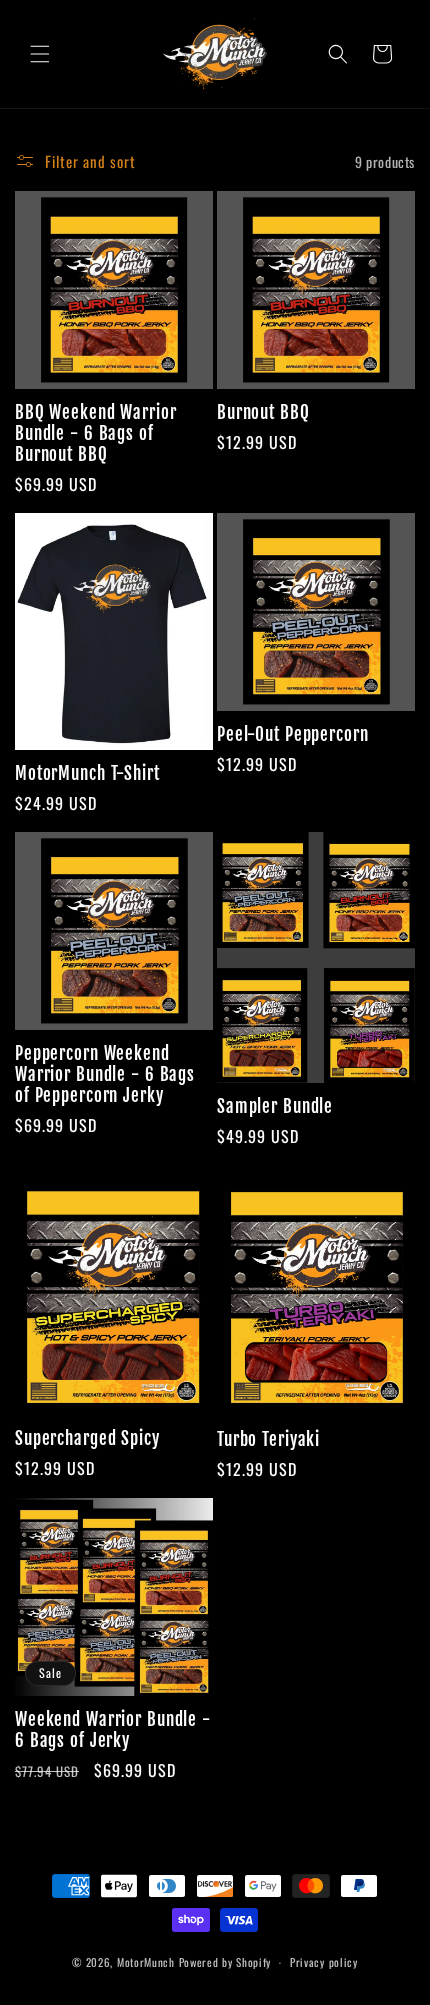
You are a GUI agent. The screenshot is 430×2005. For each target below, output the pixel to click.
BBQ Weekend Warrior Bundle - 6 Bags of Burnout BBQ (96, 433)
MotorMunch (148, 1962)
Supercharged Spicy (87, 1438)
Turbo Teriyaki (268, 1439)
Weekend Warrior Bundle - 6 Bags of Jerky (113, 1730)
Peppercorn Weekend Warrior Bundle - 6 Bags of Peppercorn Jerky (105, 1074)
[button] (40, 54)
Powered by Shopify (225, 1962)
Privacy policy (324, 1962)
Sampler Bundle (275, 1106)
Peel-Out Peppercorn (293, 734)
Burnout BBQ (263, 412)
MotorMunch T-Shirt (87, 773)
